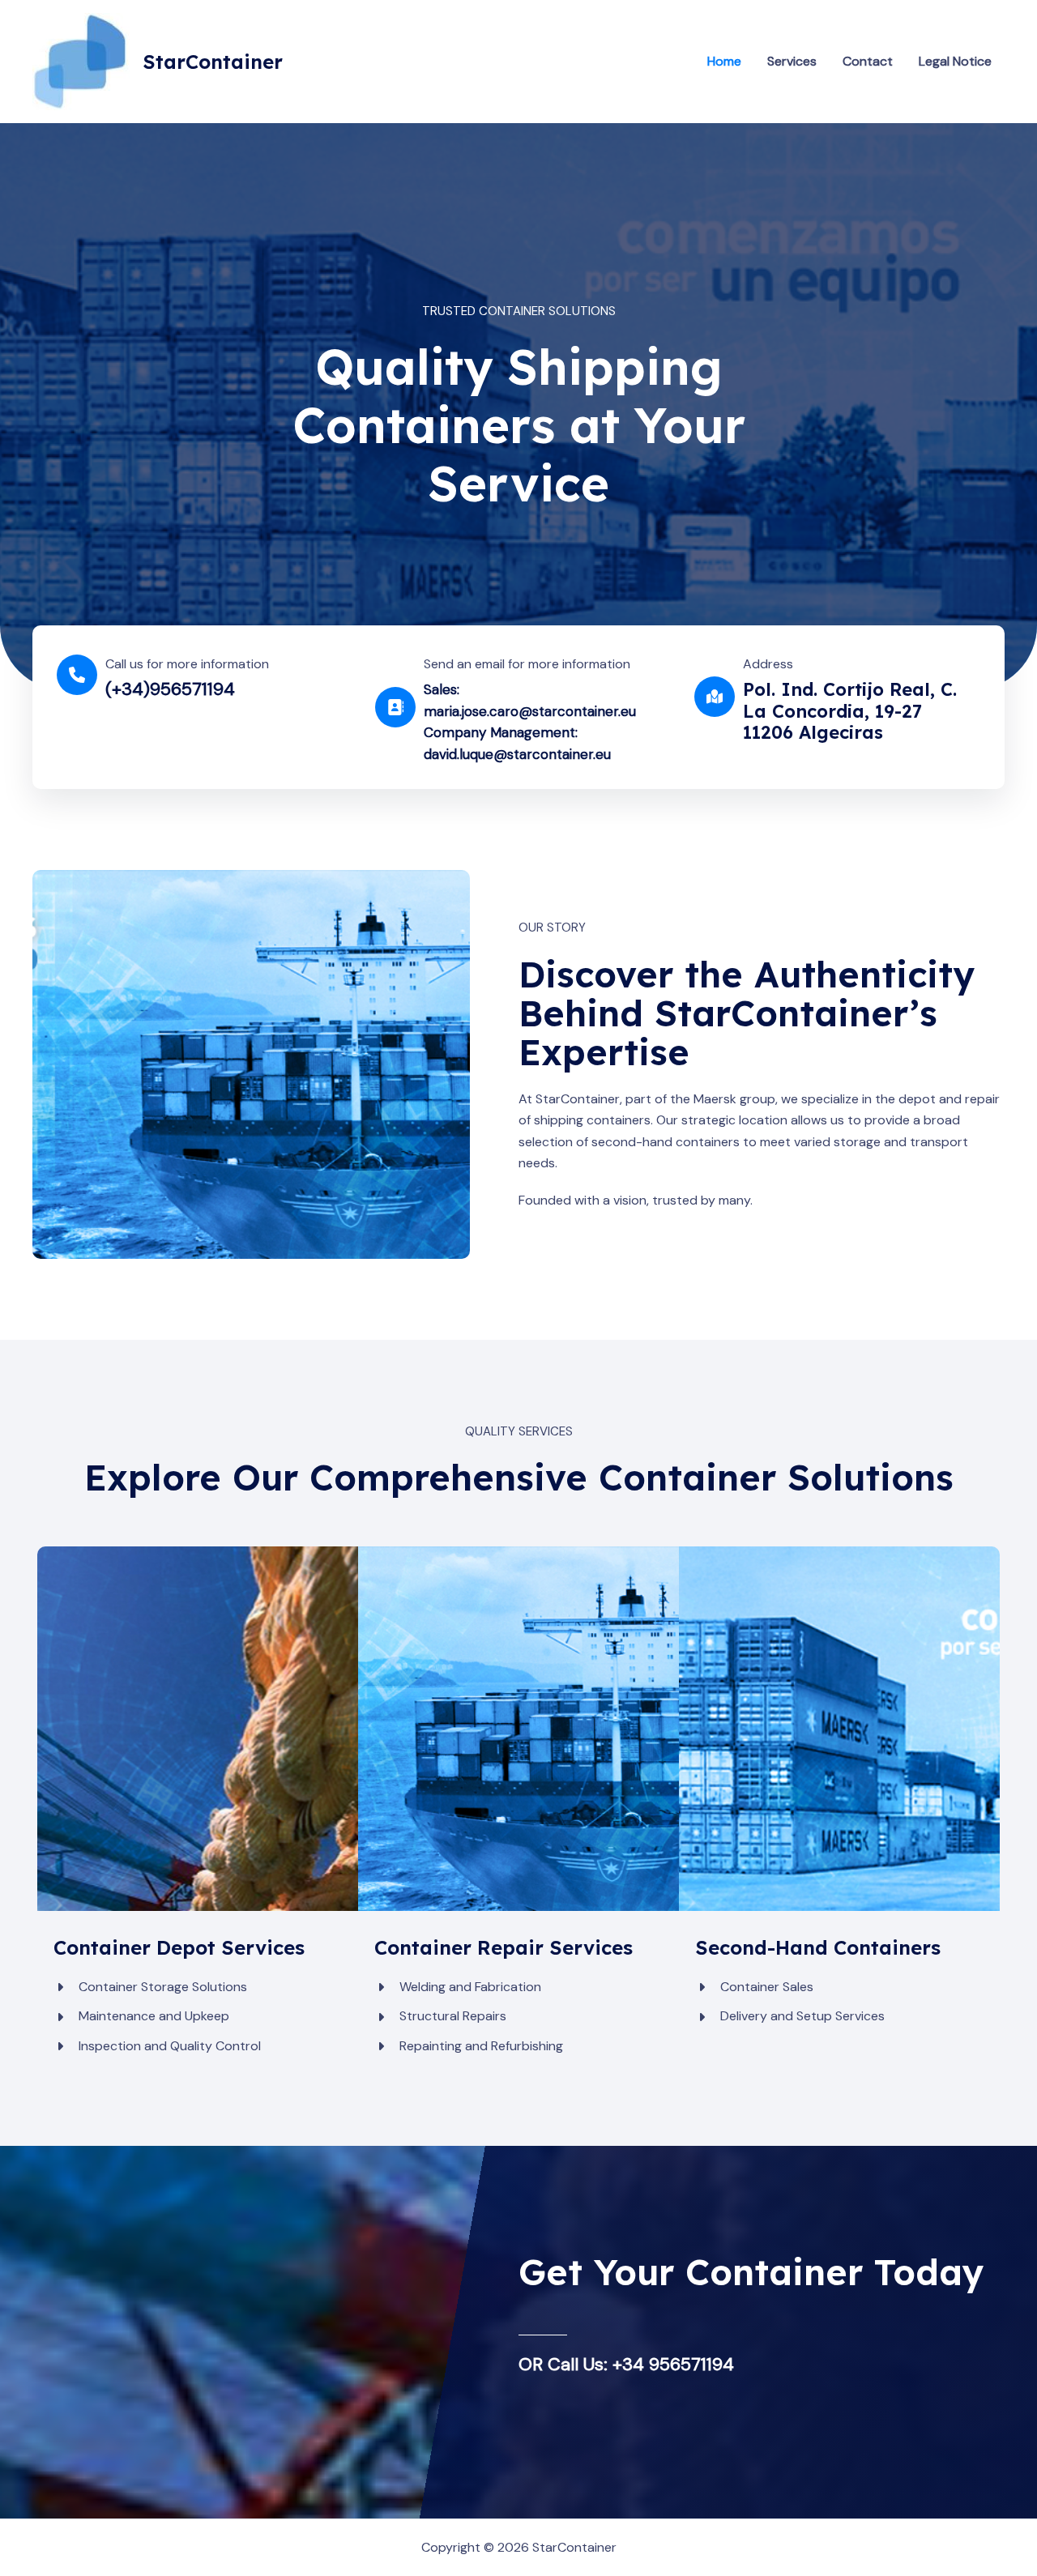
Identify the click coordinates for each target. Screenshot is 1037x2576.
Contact (868, 61)
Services (792, 61)
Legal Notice (955, 61)
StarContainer (213, 62)
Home (724, 61)
